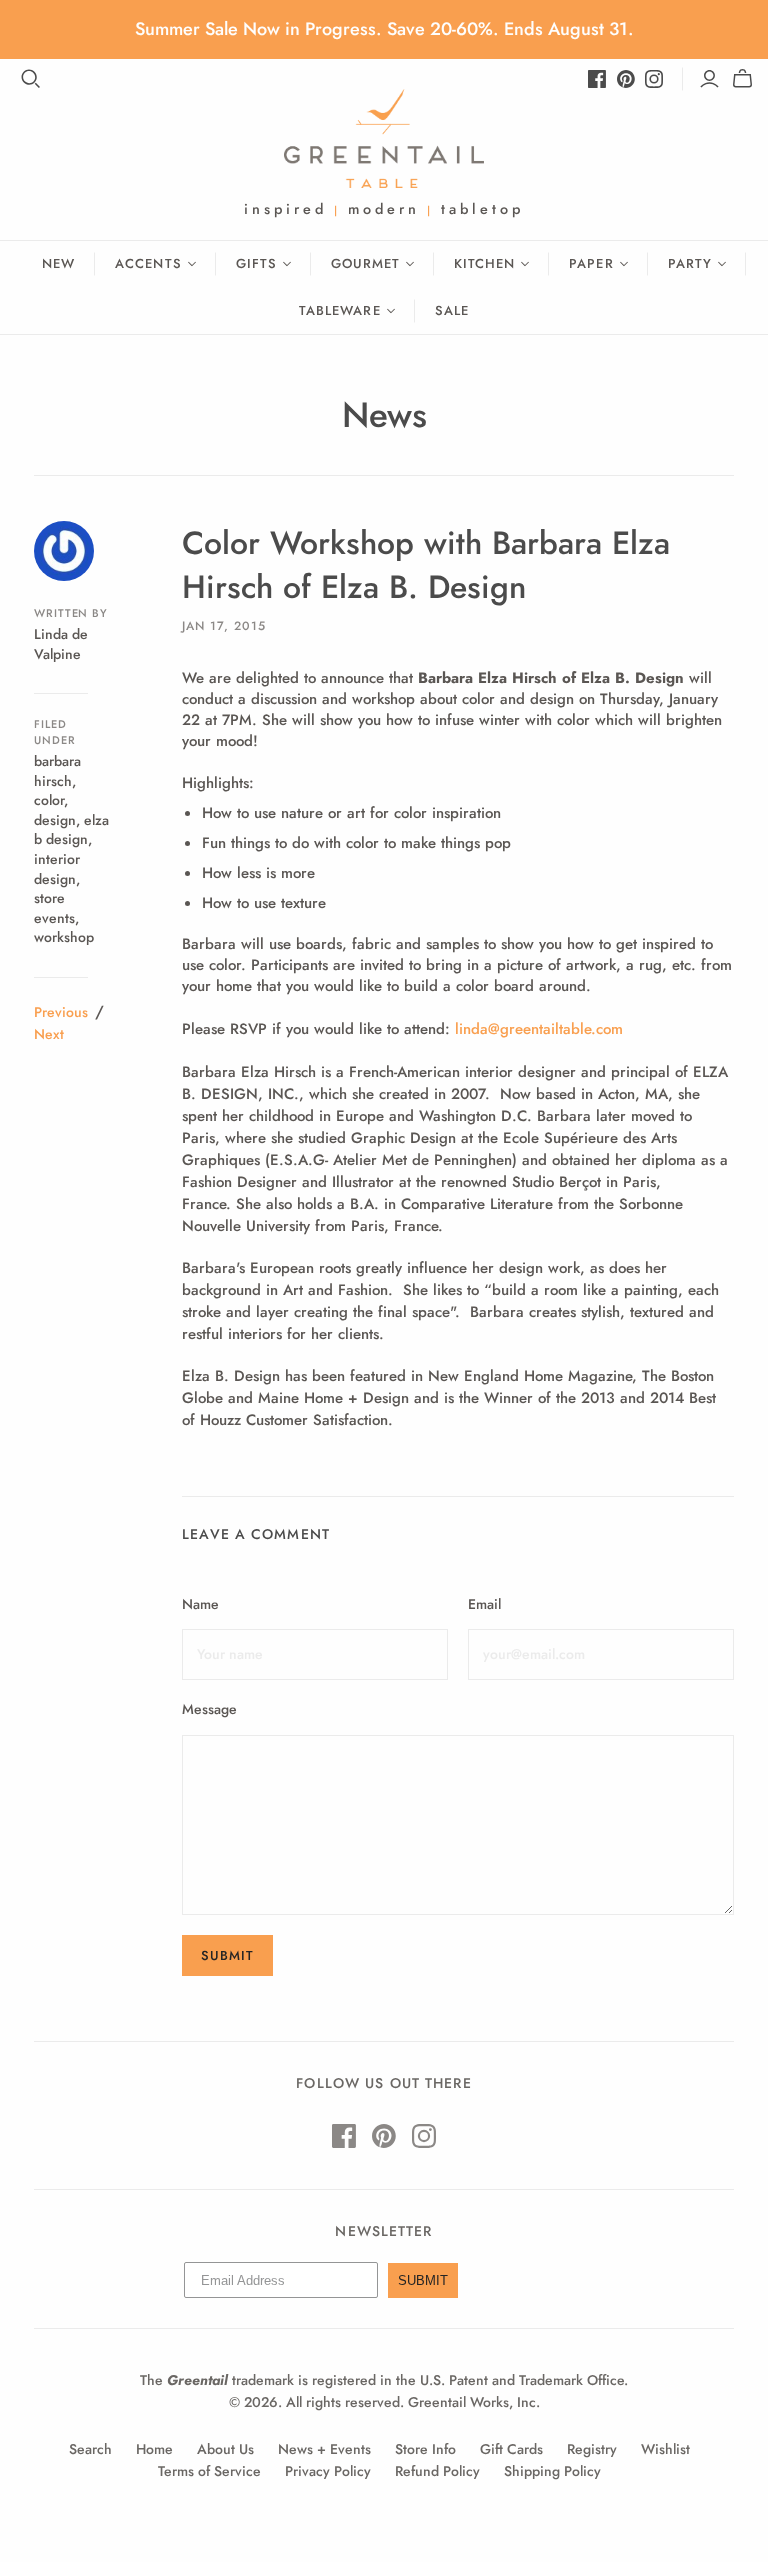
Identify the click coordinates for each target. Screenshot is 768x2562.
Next (49, 1034)
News (384, 415)
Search (90, 2449)
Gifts (256, 263)
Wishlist (665, 2449)
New (58, 263)
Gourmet (365, 263)
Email (484, 1604)
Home (154, 2449)
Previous (61, 1012)
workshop (64, 937)
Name (200, 1604)
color (49, 800)
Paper (591, 263)
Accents (148, 263)
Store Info (425, 2449)
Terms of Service (209, 2471)
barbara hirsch (57, 771)
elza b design (71, 830)
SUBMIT (423, 2280)
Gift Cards (511, 2449)
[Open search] (31, 79)
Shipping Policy (552, 2471)
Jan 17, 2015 (224, 626)
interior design (57, 869)
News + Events (324, 2449)
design (55, 820)
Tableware (339, 310)
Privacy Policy (328, 2471)
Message (209, 1709)
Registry (592, 2449)
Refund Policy (437, 2471)
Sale (452, 310)
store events (54, 908)
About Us (225, 2449)
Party (690, 263)
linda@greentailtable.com (539, 1029)
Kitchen (484, 263)
